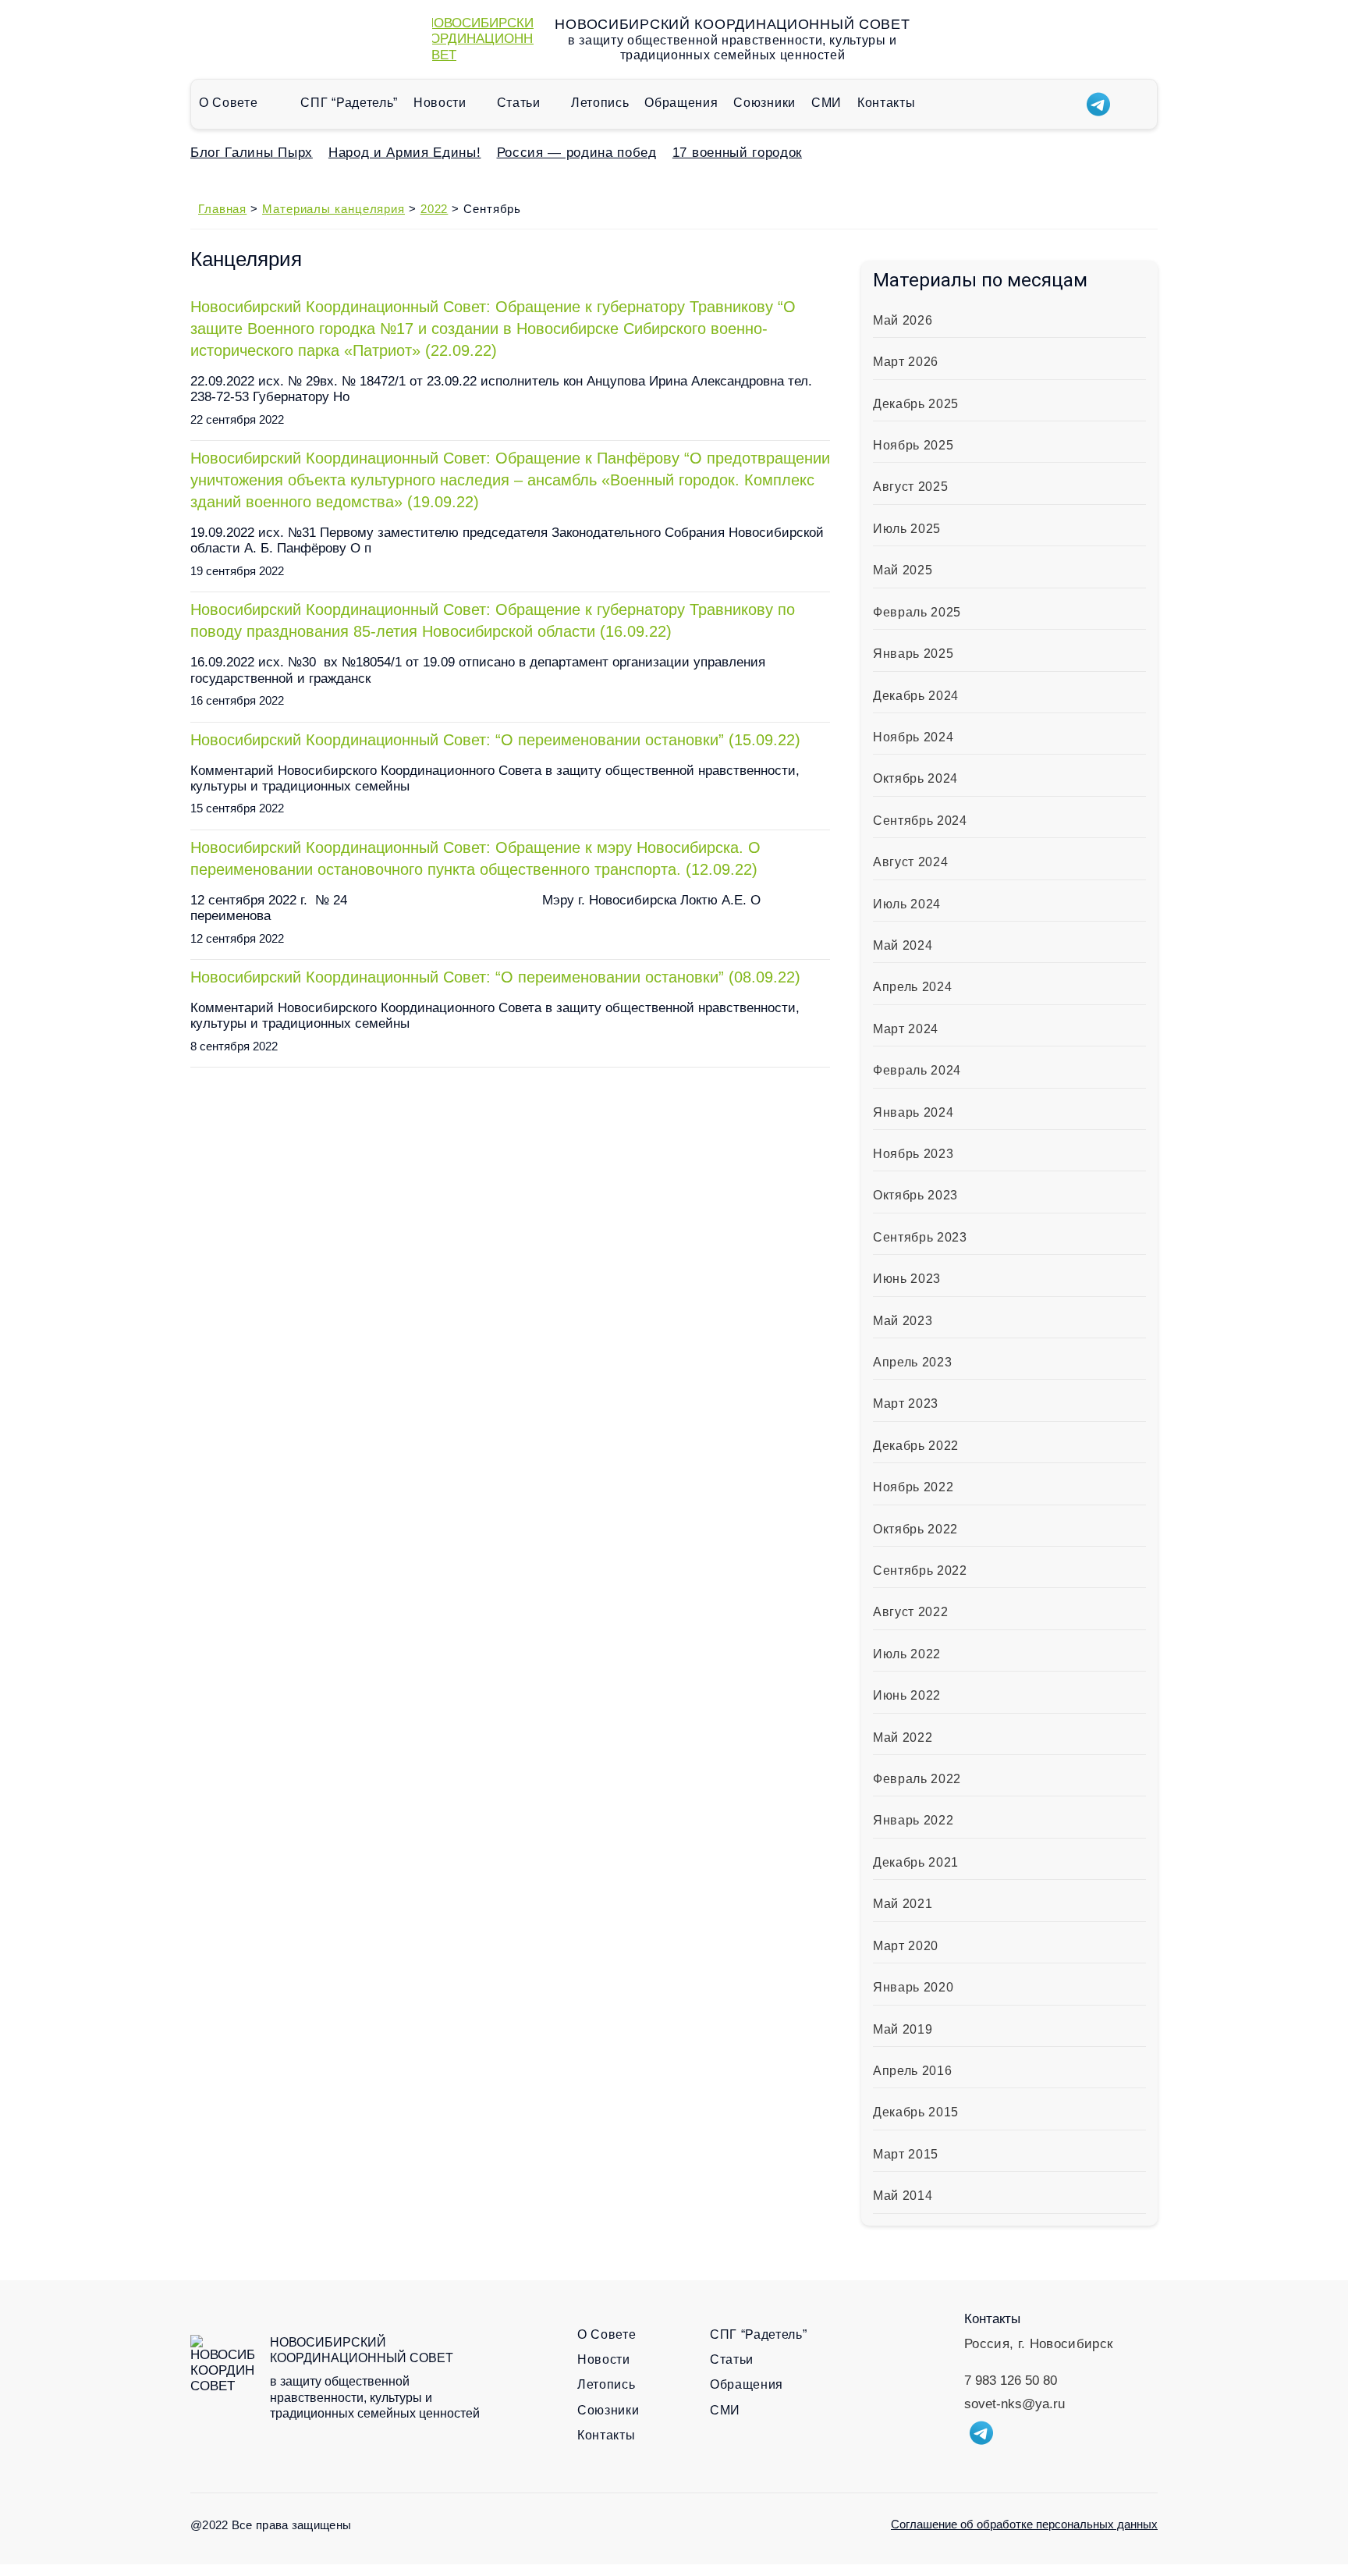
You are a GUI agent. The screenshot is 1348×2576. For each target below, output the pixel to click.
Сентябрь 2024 (920, 821)
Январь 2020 (913, 1987)
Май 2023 (903, 1321)
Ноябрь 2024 (913, 737)
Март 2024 (906, 1029)
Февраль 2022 (917, 1779)
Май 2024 (903, 945)
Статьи (519, 103)
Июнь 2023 (907, 1279)
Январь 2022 (913, 1820)
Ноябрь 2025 (913, 445)
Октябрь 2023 (915, 1195)
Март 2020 (906, 1946)
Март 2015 (906, 2154)
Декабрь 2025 (916, 404)
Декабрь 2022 (916, 1446)
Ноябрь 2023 (913, 1154)
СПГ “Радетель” (349, 103)
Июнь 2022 (907, 1695)
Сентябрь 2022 (920, 1570)
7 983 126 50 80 (1011, 2381)
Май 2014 (903, 2196)
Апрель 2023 (912, 1362)
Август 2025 (910, 487)
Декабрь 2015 (916, 2112)
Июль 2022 (907, 1654)
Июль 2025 (907, 529)
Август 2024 (910, 862)
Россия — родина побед (577, 153)
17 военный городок (737, 153)
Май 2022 (903, 1737)
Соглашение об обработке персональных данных (1024, 2524)
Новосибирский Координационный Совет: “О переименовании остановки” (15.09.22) (495, 740)
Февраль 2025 (917, 612)
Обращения (681, 103)
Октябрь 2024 (915, 778)
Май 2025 (903, 570)
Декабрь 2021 (916, 1862)
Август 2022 (910, 1612)
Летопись (600, 103)
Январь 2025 (913, 654)
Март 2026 (906, 362)
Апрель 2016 (912, 2071)
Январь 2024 (913, 1112)
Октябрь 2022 (915, 1529)
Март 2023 (906, 1403)
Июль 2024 (907, 904)
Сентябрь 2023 (920, 1237)
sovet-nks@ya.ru (1015, 2404)
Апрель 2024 (912, 987)
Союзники (764, 103)
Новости (440, 103)
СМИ (827, 103)
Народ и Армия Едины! (405, 153)
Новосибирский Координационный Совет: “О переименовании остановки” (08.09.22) (495, 977)
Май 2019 (903, 2029)
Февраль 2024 (917, 1070)
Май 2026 (903, 320)
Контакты (886, 103)
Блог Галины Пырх (252, 153)
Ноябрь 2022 (913, 1487)
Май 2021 (903, 1904)
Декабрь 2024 (916, 696)
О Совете (228, 103)
